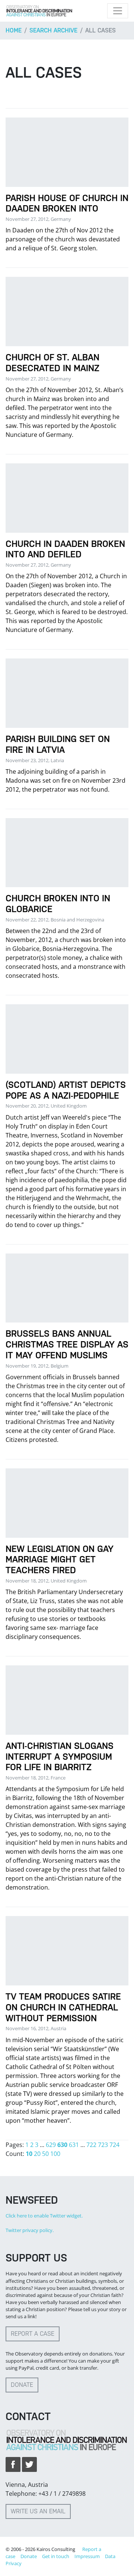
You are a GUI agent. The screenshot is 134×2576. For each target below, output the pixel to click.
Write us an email (38, 2511)
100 (55, 2154)
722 (91, 2145)
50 (45, 2154)
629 (51, 2145)
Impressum (87, 2556)
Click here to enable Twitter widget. (44, 2216)
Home (14, 30)
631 (74, 2145)
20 (37, 2154)
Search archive (53, 30)
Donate (22, 2385)
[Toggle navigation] (118, 11)
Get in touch (56, 2556)
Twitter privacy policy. (30, 2230)
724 (114, 2145)
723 (103, 2145)
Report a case (33, 2334)
